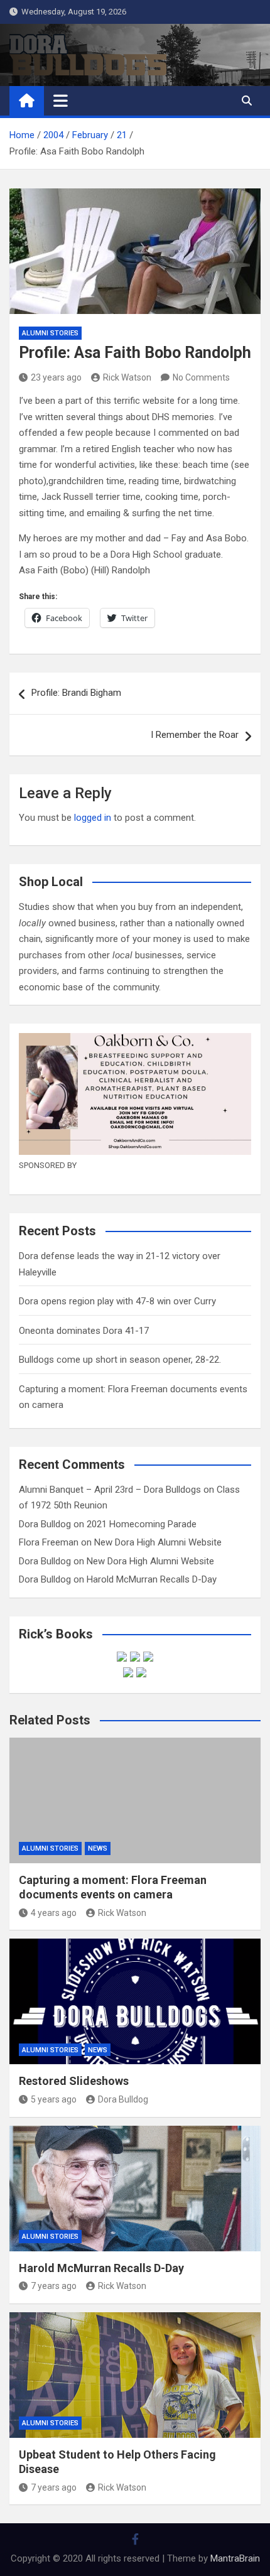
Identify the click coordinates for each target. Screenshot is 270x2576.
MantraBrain (235, 2558)
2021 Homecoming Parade (142, 1524)
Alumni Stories (50, 333)
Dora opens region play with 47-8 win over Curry (117, 1301)
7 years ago (54, 2286)
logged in (93, 818)
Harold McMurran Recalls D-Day (152, 1579)
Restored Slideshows (74, 2081)
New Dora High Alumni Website (158, 1542)
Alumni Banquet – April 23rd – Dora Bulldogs (110, 1490)
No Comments (201, 377)
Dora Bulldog (45, 1524)
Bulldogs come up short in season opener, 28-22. (120, 1360)
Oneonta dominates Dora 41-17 (84, 1331)
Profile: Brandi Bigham (76, 693)
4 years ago (54, 1913)
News (98, 1848)
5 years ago (54, 2099)
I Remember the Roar (195, 735)
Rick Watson (127, 377)
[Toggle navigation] (61, 100)
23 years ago (56, 377)
